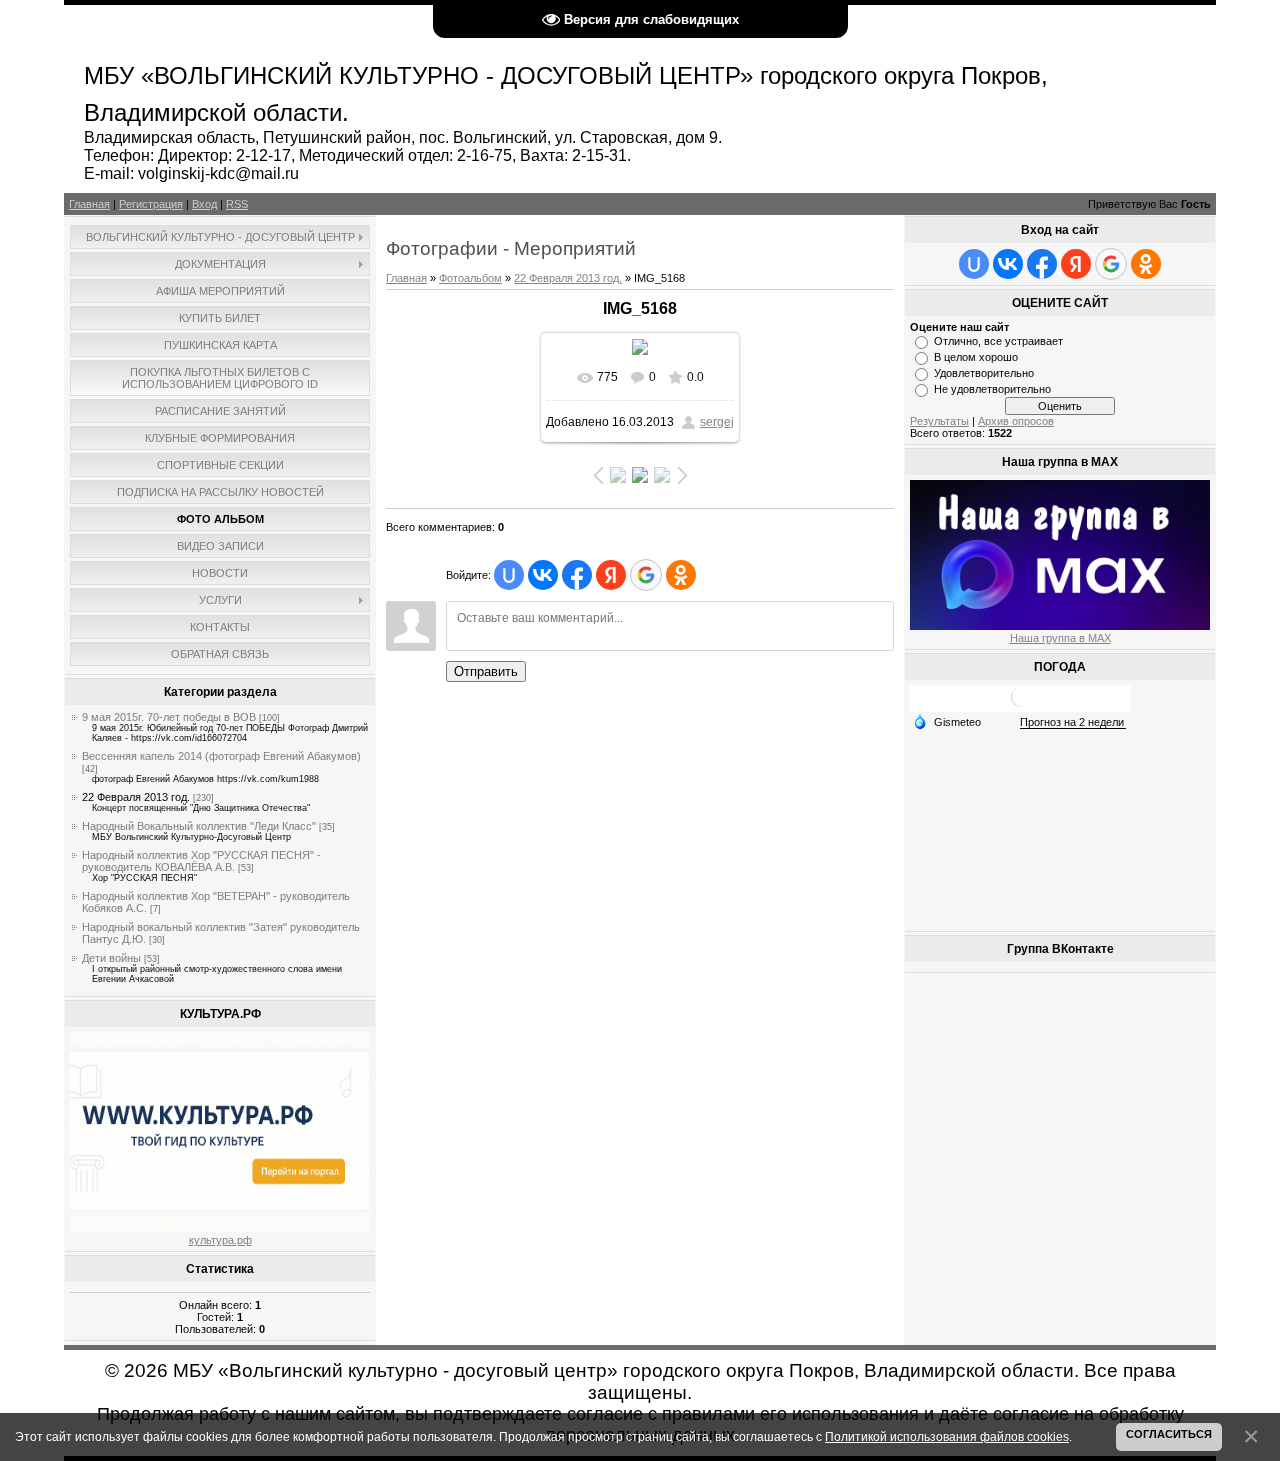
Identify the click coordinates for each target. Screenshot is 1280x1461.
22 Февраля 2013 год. (136, 797)
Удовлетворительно (984, 373)
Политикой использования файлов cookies (947, 1436)
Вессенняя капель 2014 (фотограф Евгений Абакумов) (221, 756)
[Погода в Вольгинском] (1021, 704)
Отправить (486, 671)
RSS (237, 204)
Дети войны (111, 958)
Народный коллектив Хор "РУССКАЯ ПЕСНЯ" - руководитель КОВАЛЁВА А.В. (201, 861)
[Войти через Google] (646, 575)
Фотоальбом (470, 278)
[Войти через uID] (509, 575)
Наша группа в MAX (1060, 638)
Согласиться (1169, 1434)
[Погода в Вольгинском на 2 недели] (1073, 722)
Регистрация (151, 204)
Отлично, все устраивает (998, 341)
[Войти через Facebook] (577, 575)
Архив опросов (1016, 421)
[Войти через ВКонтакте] (543, 575)
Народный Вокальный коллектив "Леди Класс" (199, 826)
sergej (717, 422)
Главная (89, 204)
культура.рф (220, 1240)
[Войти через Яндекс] (611, 575)
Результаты (939, 421)
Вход (204, 204)
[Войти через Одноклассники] (681, 575)
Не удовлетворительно (992, 389)
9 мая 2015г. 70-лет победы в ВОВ (169, 717)
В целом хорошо (976, 357)
